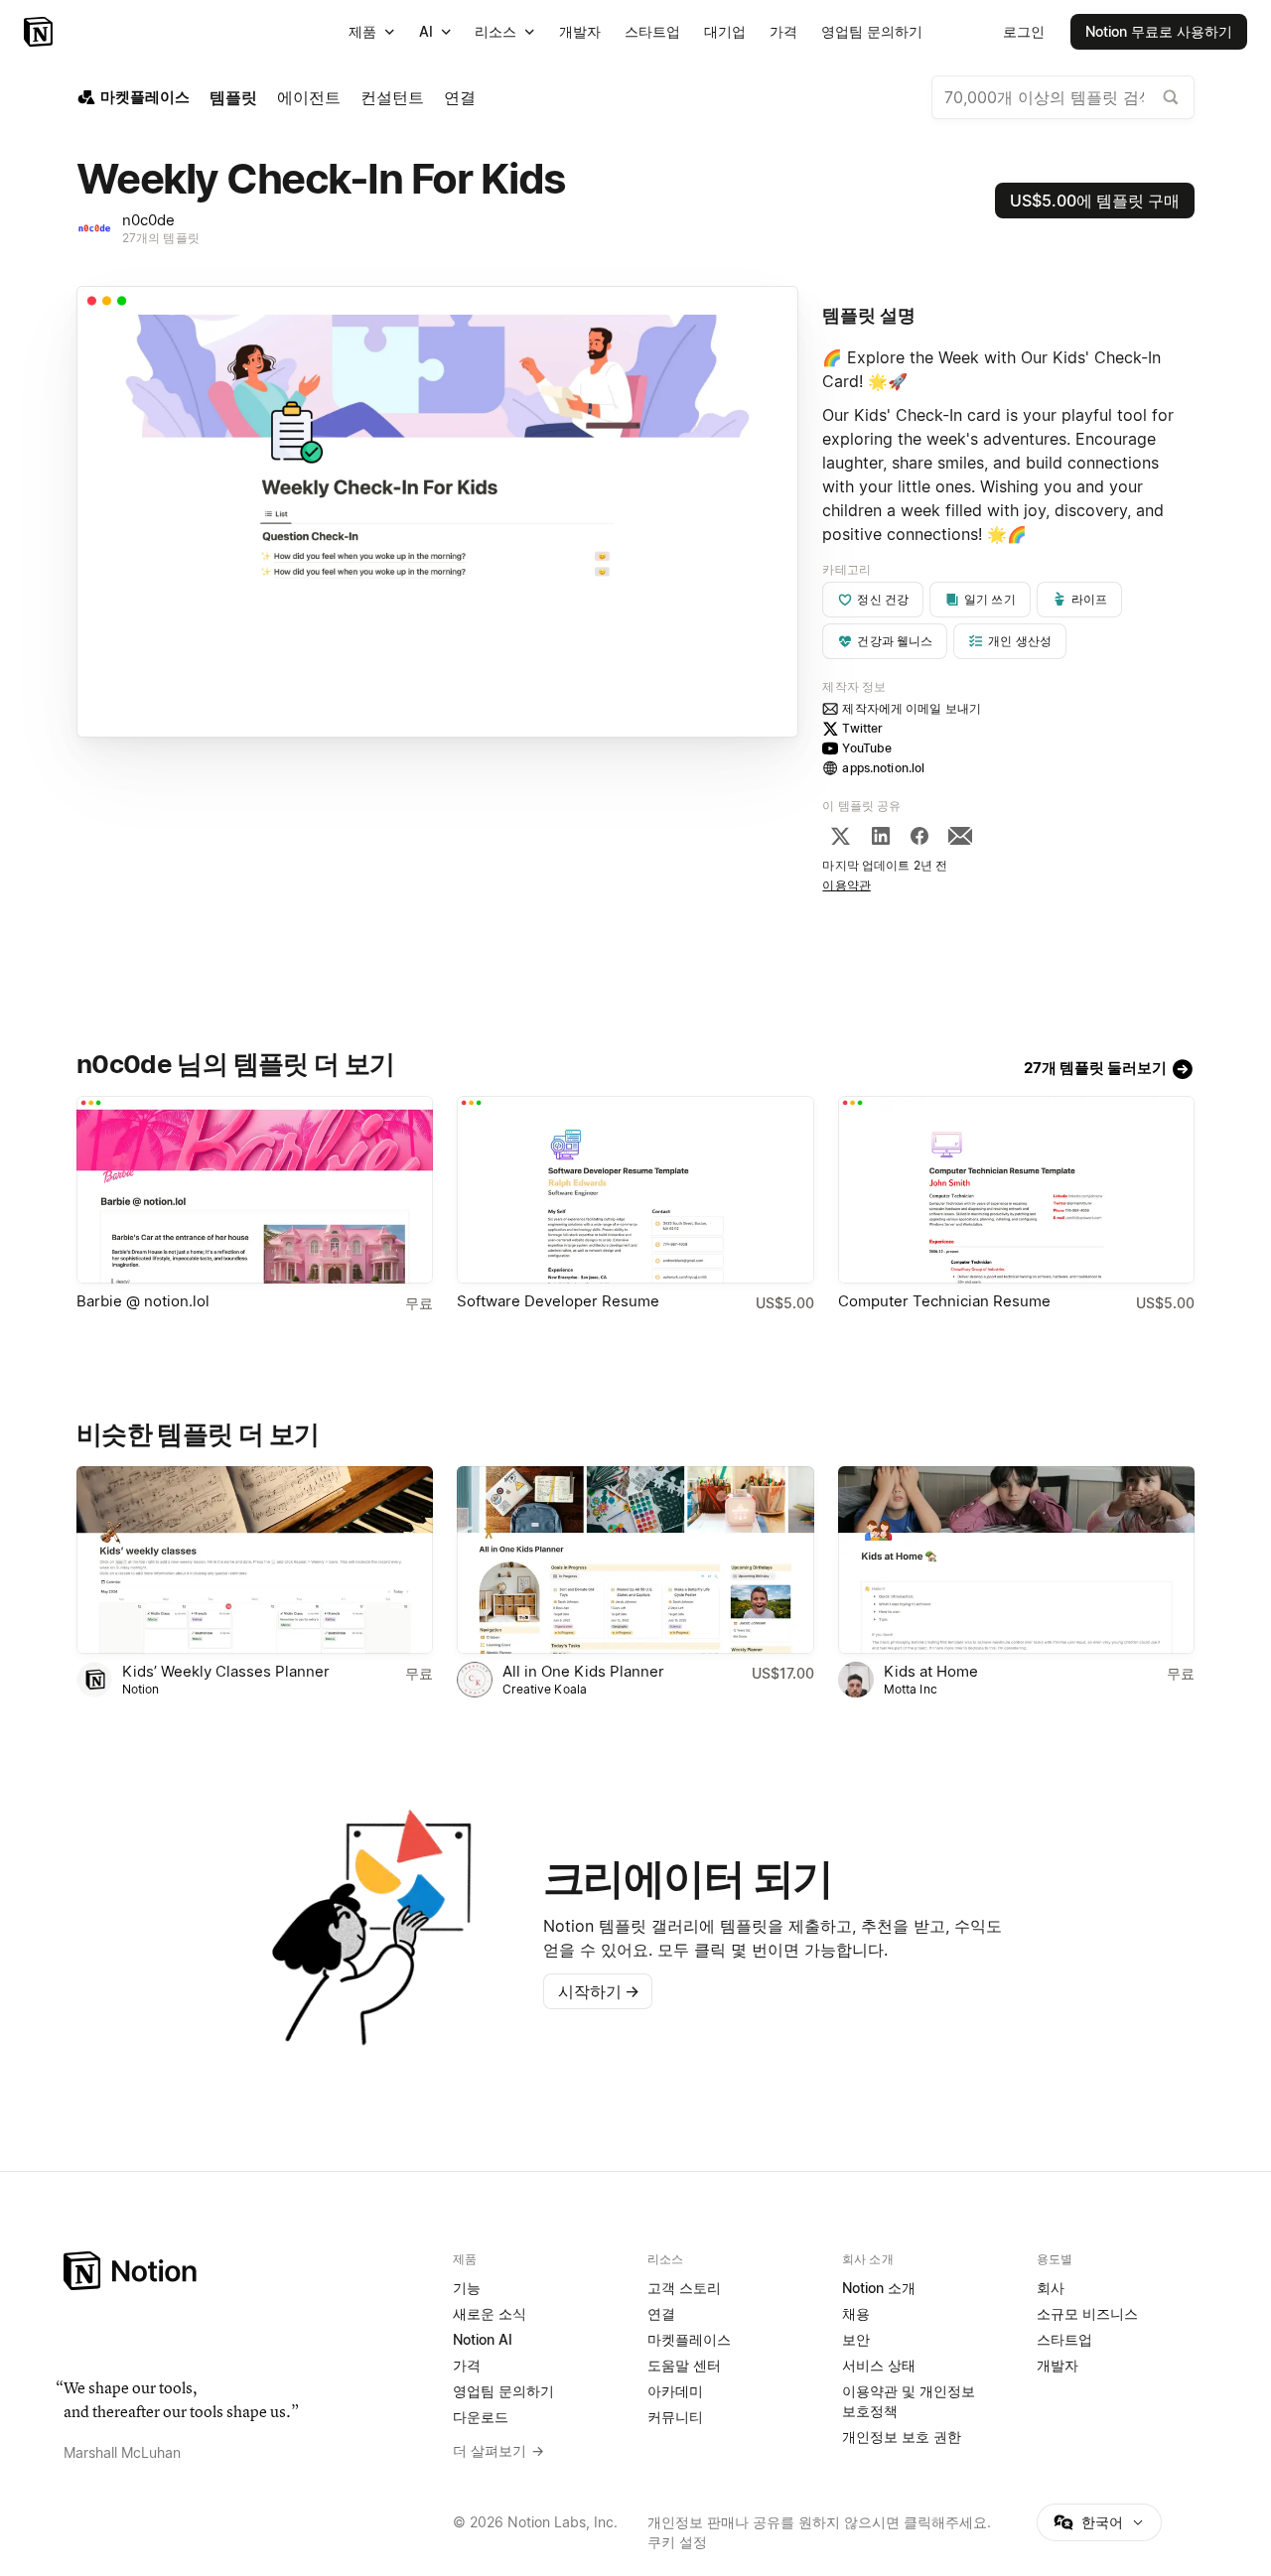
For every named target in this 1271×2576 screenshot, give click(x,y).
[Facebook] (919, 836)
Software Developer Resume (558, 1301)
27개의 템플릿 (161, 238)
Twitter (862, 728)
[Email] (960, 836)
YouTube (867, 748)
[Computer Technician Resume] (1016, 1190)
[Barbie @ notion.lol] (255, 1190)
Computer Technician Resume (944, 1301)
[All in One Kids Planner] (635, 1560)
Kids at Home (931, 1671)
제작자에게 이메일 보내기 (912, 708)
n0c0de (148, 220)
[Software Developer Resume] (635, 1190)
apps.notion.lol (883, 768)
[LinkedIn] (881, 836)
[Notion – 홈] (40, 32)
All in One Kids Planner (583, 1671)
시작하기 (599, 1991)
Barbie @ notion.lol (143, 1301)
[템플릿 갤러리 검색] (1171, 97)
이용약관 (847, 885)
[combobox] (1063, 97)
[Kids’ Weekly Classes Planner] (255, 1560)
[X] (840, 836)
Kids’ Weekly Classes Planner (226, 1671)
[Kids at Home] (1016, 1560)
